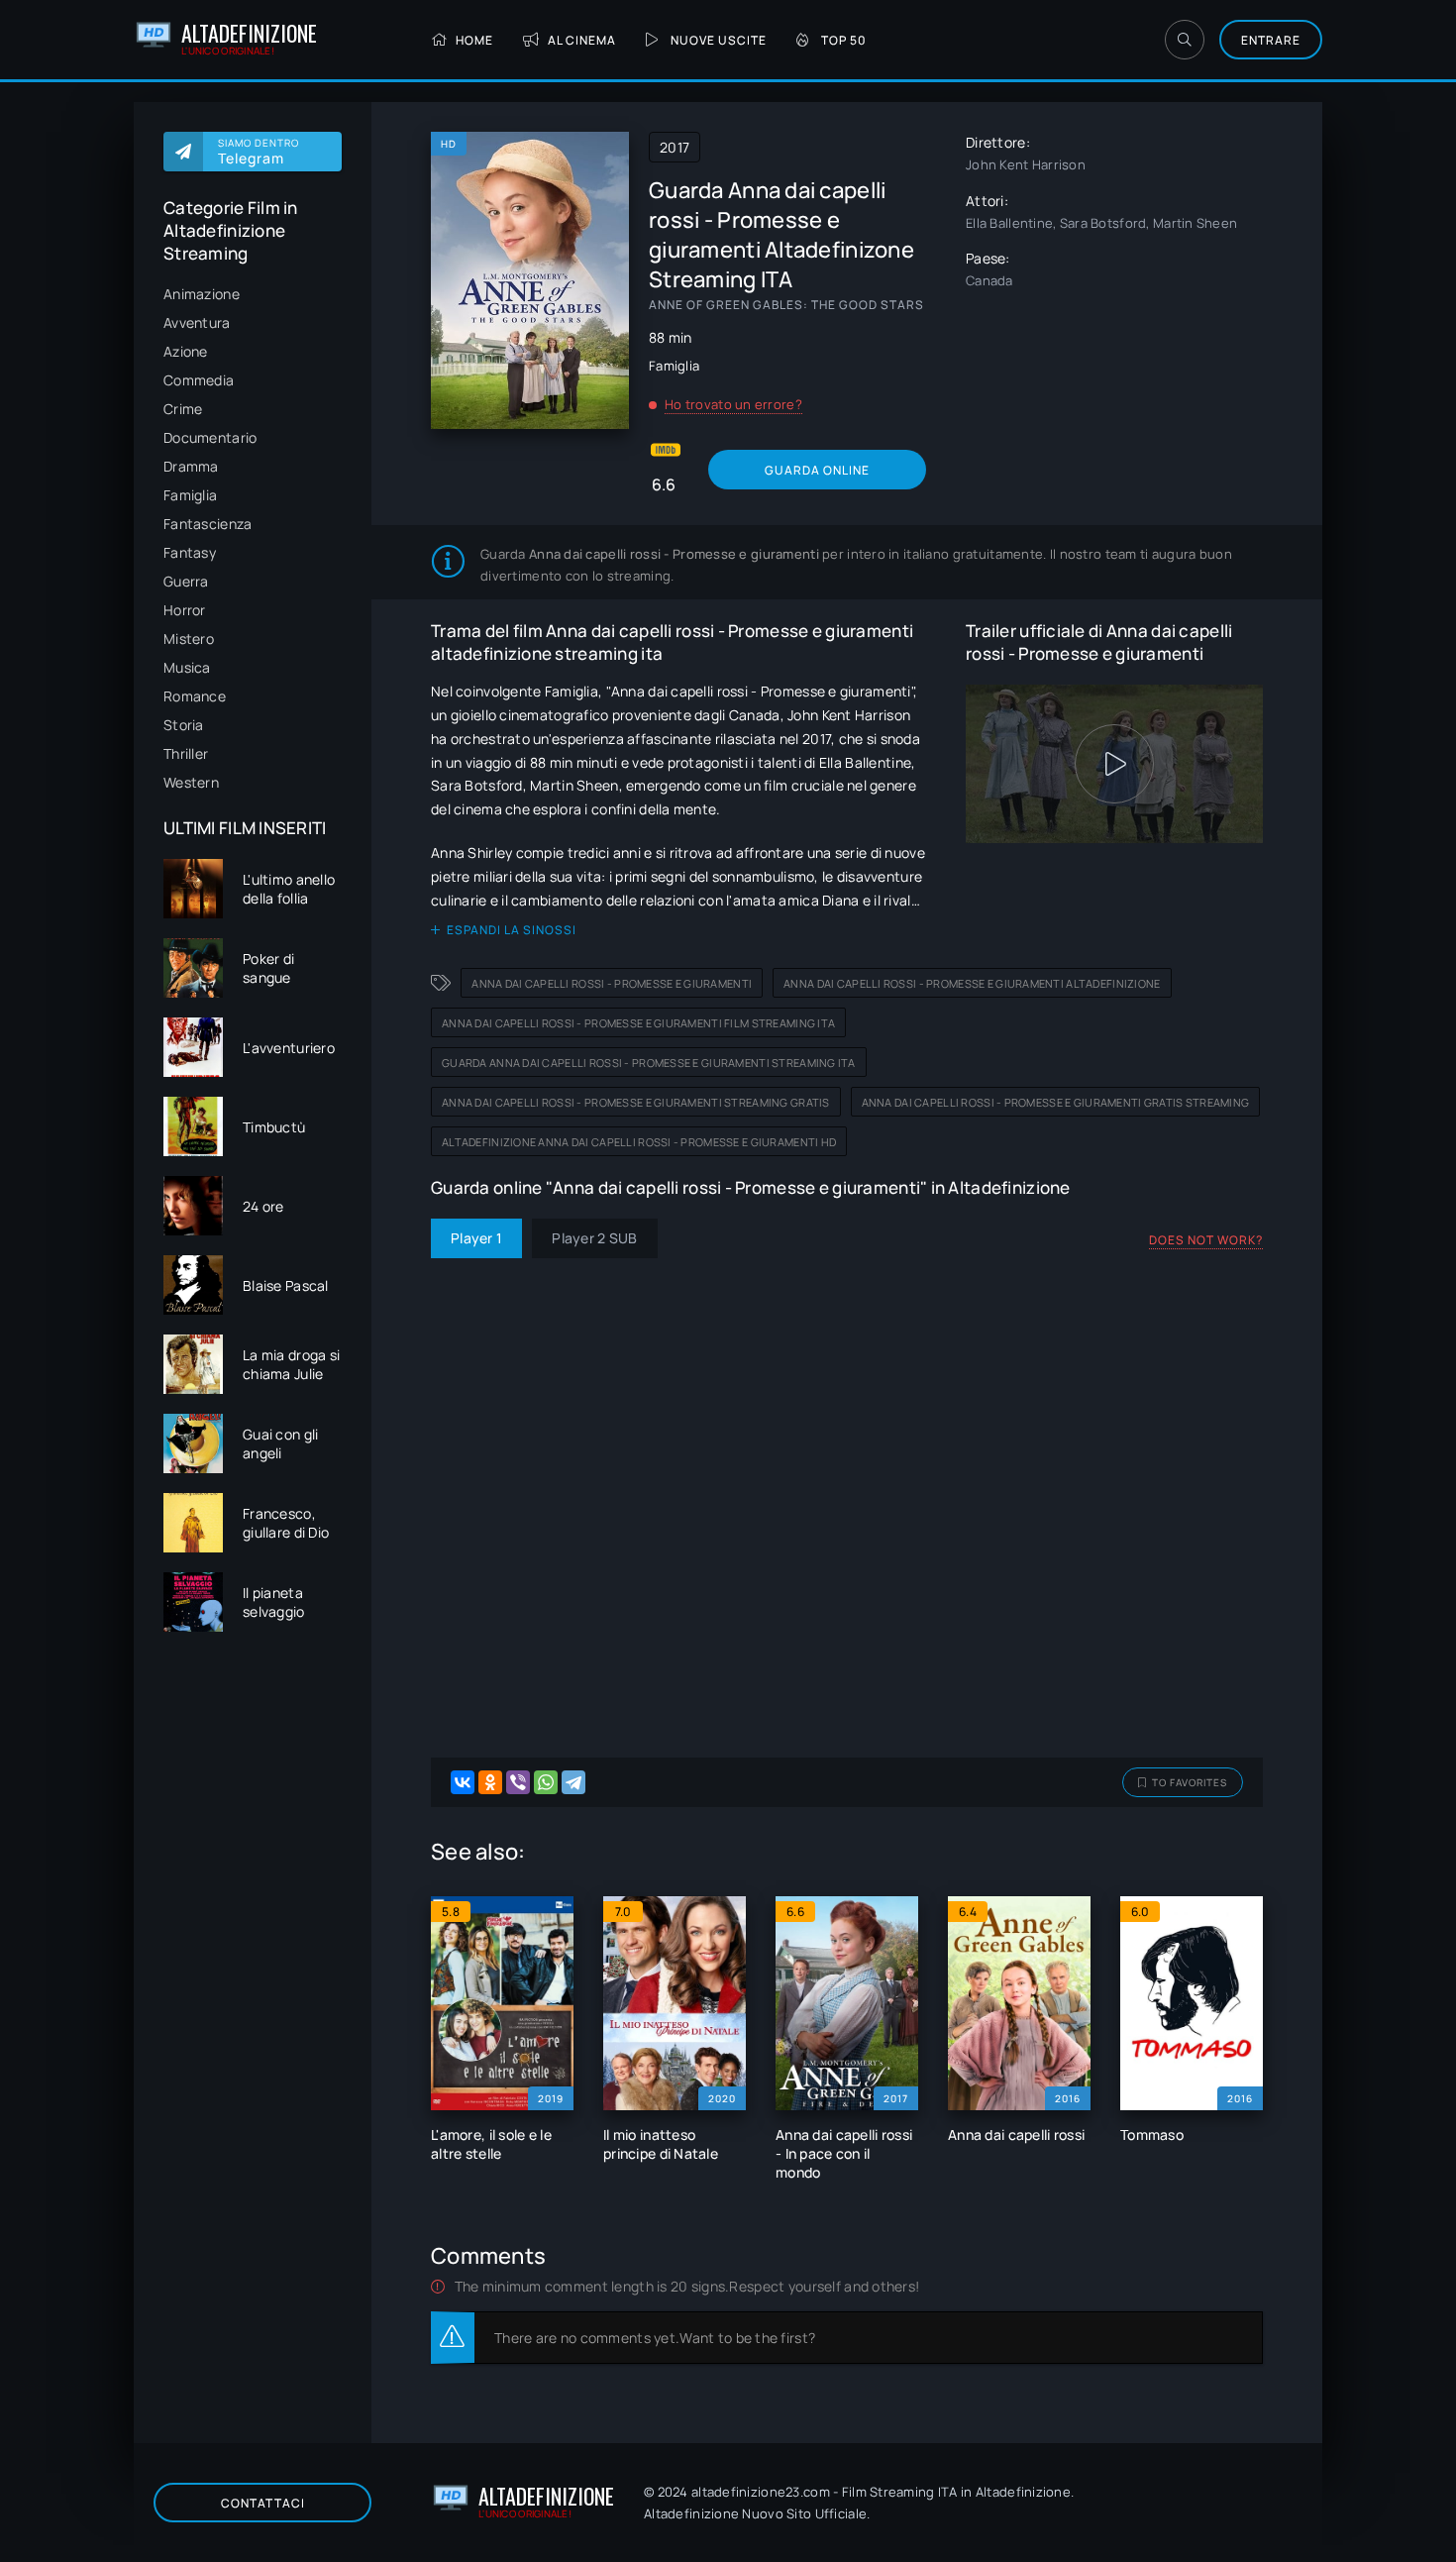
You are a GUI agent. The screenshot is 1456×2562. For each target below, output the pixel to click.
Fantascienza (208, 524)
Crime (183, 409)
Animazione (202, 294)
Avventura (197, 322)
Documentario (210, 437)
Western (191, 782)
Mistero (189, 639)
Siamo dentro (259, 152)
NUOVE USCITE (719, 40)
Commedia (199, 380)
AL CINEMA (582, 40)
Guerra (186, 581)
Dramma (191, 466)
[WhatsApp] (546, 1782)
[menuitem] (253, 294)
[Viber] (518, 1782)
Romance (195, 696)
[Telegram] (573, 1782)
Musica (187, 667)
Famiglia (190, 495)
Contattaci (263, 2503)
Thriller (186, 753)
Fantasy (190, 552)
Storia (184, 725)
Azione (186, 351)
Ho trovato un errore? (733, 404)
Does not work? (1206, 1240)
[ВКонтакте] (463, 1782)
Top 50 (844, 40)
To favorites (1190, 1782)
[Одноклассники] (490, 1782)
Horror (185, 610)
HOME (474, 40)
